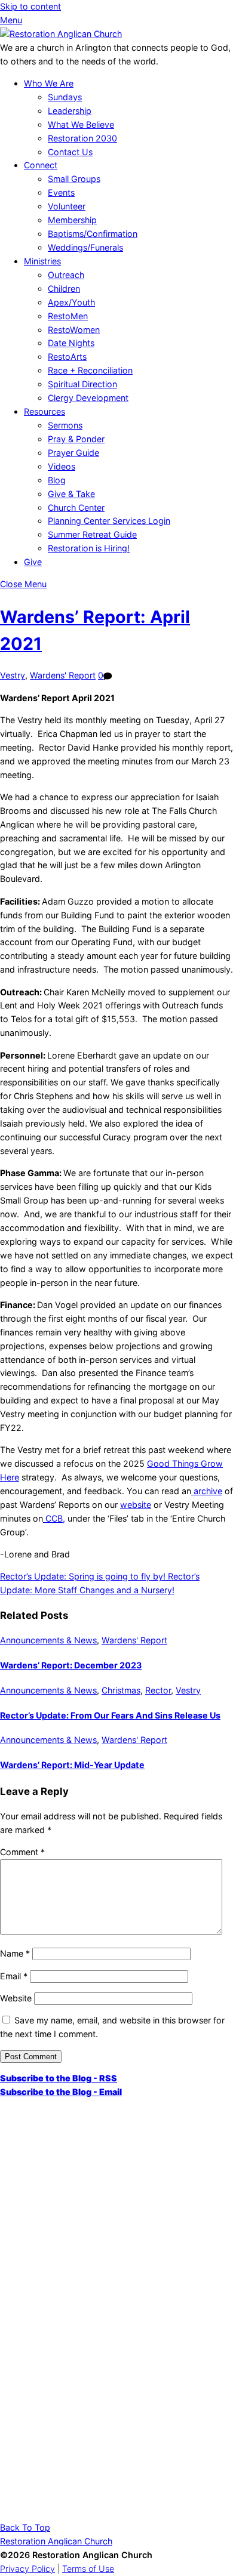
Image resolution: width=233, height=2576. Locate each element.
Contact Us (70, 152)
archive (207, 1491)
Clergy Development (88, 398)
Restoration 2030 (82, 138)
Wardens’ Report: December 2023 (71, 1665)
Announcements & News (48, 1640)
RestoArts (67, 357)
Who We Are (49, 83)
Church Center (76, 508)
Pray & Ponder (76, 439)
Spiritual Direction (82, 384)
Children (64, 289)
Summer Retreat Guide (92, 534)
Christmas (121, 1690)
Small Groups (74, 179)
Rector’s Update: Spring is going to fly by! (83, 1576)
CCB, (54, 1518)
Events (61, 192)
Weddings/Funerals (85, 247)
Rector (158, 1690)
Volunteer (67, 206)
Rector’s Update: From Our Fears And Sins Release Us (110, 1715)
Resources (45, 411)
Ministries (42, 261)
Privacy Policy (27, 2569)
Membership (72, 220)
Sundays (65, 97)
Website (16, 1998)
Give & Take (71, 494)
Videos (62, 466)
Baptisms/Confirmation (93, 234)
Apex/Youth (71, 302)
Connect (41, 165)
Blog (57, 480)
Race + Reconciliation (90, 370)
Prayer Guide (73, 453)
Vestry (13, 675)
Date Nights (71, 343)
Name (15, 1953)
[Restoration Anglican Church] (61, 34)
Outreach (66, 275)
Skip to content (30, 6)
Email (14, 1976)
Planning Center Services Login (109, 521)
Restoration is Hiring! (89, 548)
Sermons (65, 425)
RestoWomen (74, 330)
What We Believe (81, 124)
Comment (22, 1852)
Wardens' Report (63, 675)
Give (33, 562)
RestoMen (68, 316)
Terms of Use (88, 2569)
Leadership (70, 111)
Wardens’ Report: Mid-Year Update (72, 1765)
